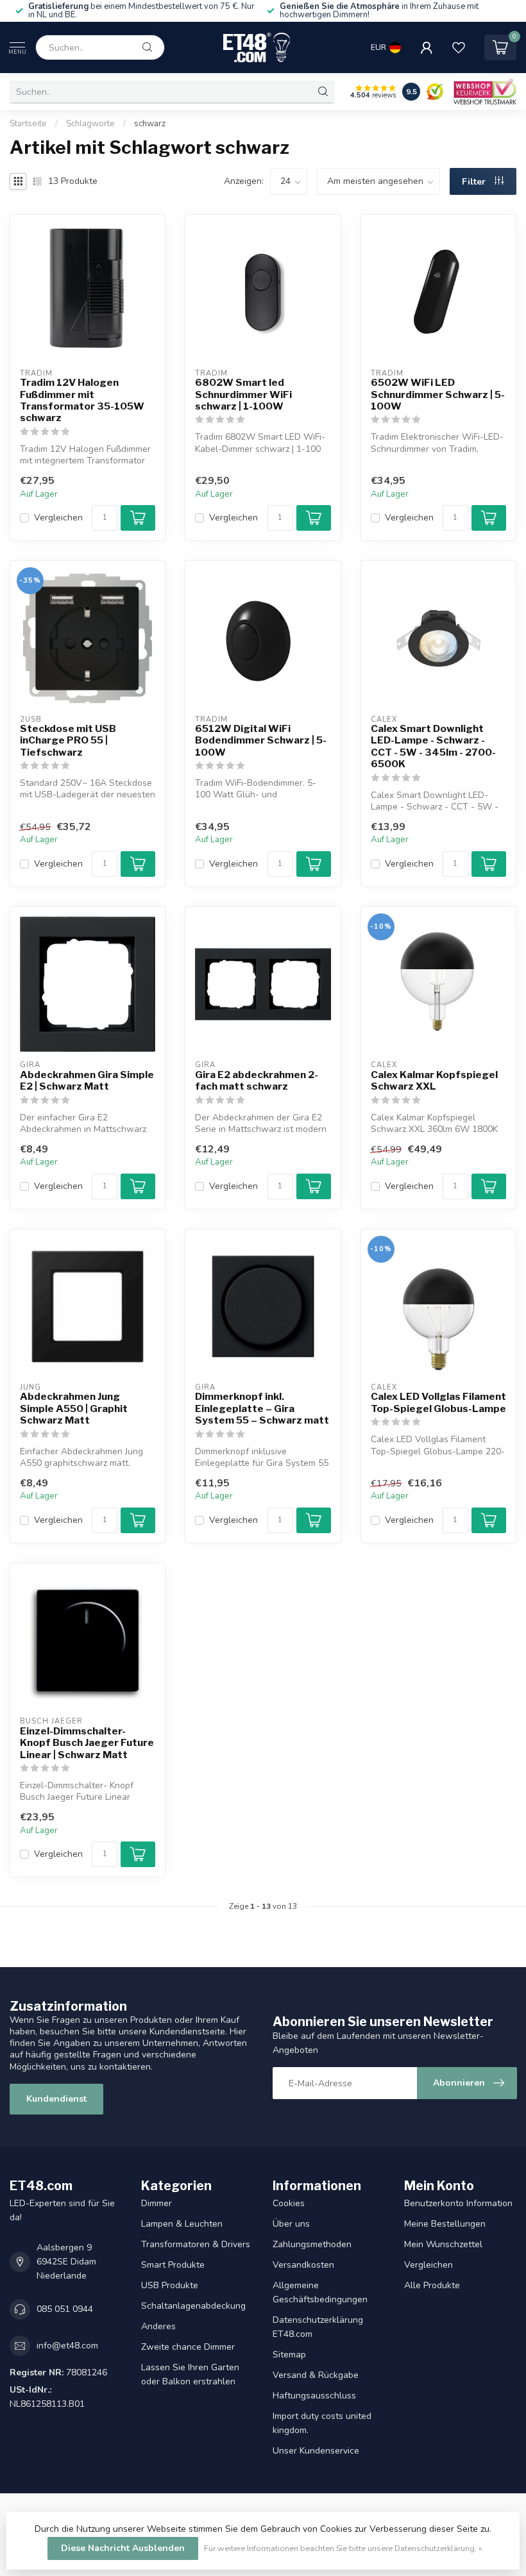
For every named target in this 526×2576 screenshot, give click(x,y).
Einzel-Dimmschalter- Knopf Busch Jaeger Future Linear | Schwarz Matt (87, 1743)
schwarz (150, 124)
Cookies (289, 2203)
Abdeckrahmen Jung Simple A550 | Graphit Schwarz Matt (74, 1408)
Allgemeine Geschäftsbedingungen (320, 2292)
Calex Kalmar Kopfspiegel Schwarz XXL (434, 1081)
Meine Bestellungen (445, 2224)
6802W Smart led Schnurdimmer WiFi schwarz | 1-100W (243, 395)
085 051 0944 (65, 2309)
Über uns (291, 2224)
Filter (475, 182)
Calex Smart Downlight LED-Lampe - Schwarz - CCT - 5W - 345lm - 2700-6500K (433, 746)
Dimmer (157, 2203)
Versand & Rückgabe (316, 2375)
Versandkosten (303, 2265)
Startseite (28, 124)
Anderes (158, 2326)
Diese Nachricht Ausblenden (123, 2548)
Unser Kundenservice (316, 2451)
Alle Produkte (432, 2285)
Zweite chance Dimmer (188, 2347)
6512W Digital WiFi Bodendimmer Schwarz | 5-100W (261, 741)
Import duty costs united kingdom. (322, 2423)
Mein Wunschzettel (443, 2244)
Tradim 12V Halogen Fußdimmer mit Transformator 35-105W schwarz (82, 400)
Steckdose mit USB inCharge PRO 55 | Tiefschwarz (68, 741)
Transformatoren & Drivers (196, 2244)
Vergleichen (58, 518)
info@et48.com (67, 2346)
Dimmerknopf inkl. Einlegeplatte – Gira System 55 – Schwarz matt (262, 1408)
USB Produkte (170, 2285)
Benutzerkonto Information (458, 2203)
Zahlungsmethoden (312, 2244)
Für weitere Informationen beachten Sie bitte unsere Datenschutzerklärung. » (343, 2548)
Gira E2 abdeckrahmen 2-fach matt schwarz (257, 1081)
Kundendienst (56, 2099)
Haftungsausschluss (314, 2396)
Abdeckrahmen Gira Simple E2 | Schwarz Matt (87, 1081)
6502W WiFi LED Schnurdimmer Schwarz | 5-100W (438, 395)
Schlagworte (90, 124)
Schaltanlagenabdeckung (193, 2306)
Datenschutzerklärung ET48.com (318, 2327)
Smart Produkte (173, 2265)
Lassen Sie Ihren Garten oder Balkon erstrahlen (190, 2374)
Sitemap (289, 2355)
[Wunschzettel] (459, 47)
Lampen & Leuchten (182, 2224)
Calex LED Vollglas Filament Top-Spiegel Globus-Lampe (438, 1402)
